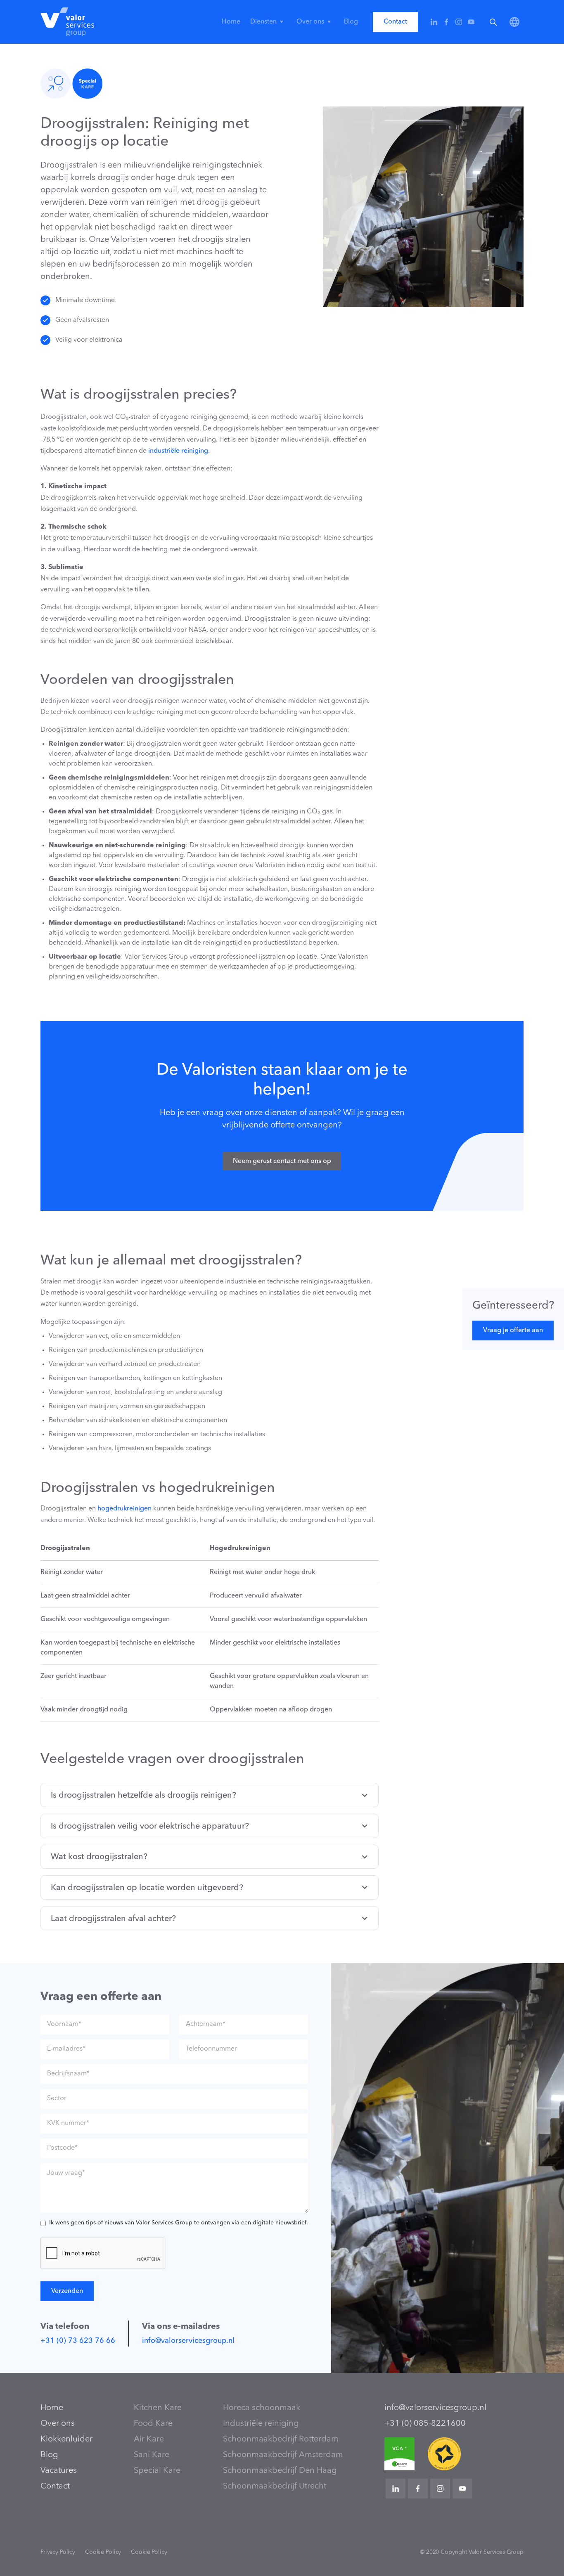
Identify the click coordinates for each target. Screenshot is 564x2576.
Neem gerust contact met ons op (282, 1161)
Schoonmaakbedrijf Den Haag (280, 2471)
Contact (395, 22)
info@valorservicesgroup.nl (188, 2341)
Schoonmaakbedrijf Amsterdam (283, 2455)
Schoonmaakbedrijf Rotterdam (281, 2439)
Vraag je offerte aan (513, 1331)
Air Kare (149, 2439)
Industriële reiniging (261, 2424)
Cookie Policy (103, 2552)
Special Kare (157, 2471)
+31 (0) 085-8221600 (425, 2424)
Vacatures (59, 2471)
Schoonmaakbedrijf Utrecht (275, 2486)
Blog (351, 22)
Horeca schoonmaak (262, 2408)
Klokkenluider (66, 2439)
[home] (67, 22)
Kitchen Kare (158, 2408)
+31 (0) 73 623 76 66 (78, 2341)
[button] (268, 22)
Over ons (58, 2424)
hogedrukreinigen (124, 1509)
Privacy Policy (58, 2552)
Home (231, 22)
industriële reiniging (178, 451)
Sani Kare (152, 2455)
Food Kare (153, 2424)
